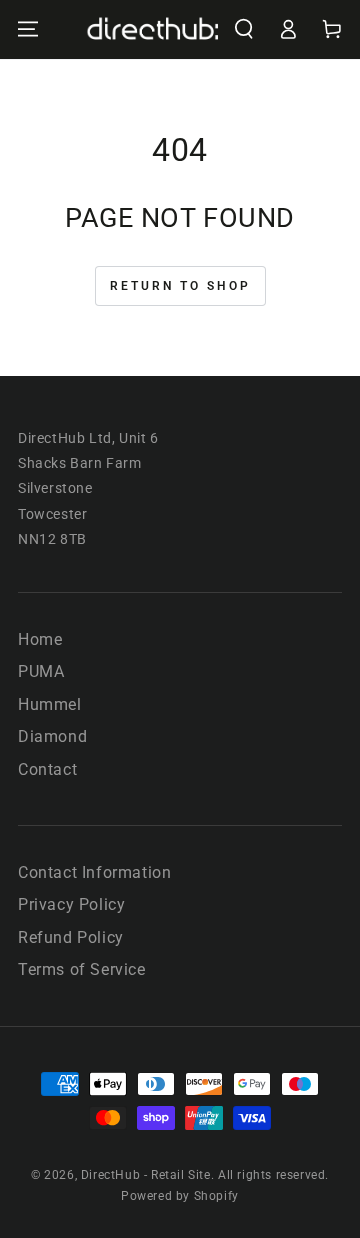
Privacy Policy (71, 904)
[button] (244, 29)
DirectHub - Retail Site (146, 1175)
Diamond (52, 736)
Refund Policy (71, 937)
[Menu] (28, 29)
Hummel (50, 704)
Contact (47, 769)
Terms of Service (82, 969)
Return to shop (180, 286)
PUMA (41, 671)
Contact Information (94, 872)
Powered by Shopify (180, 1196)
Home (40, 639)
